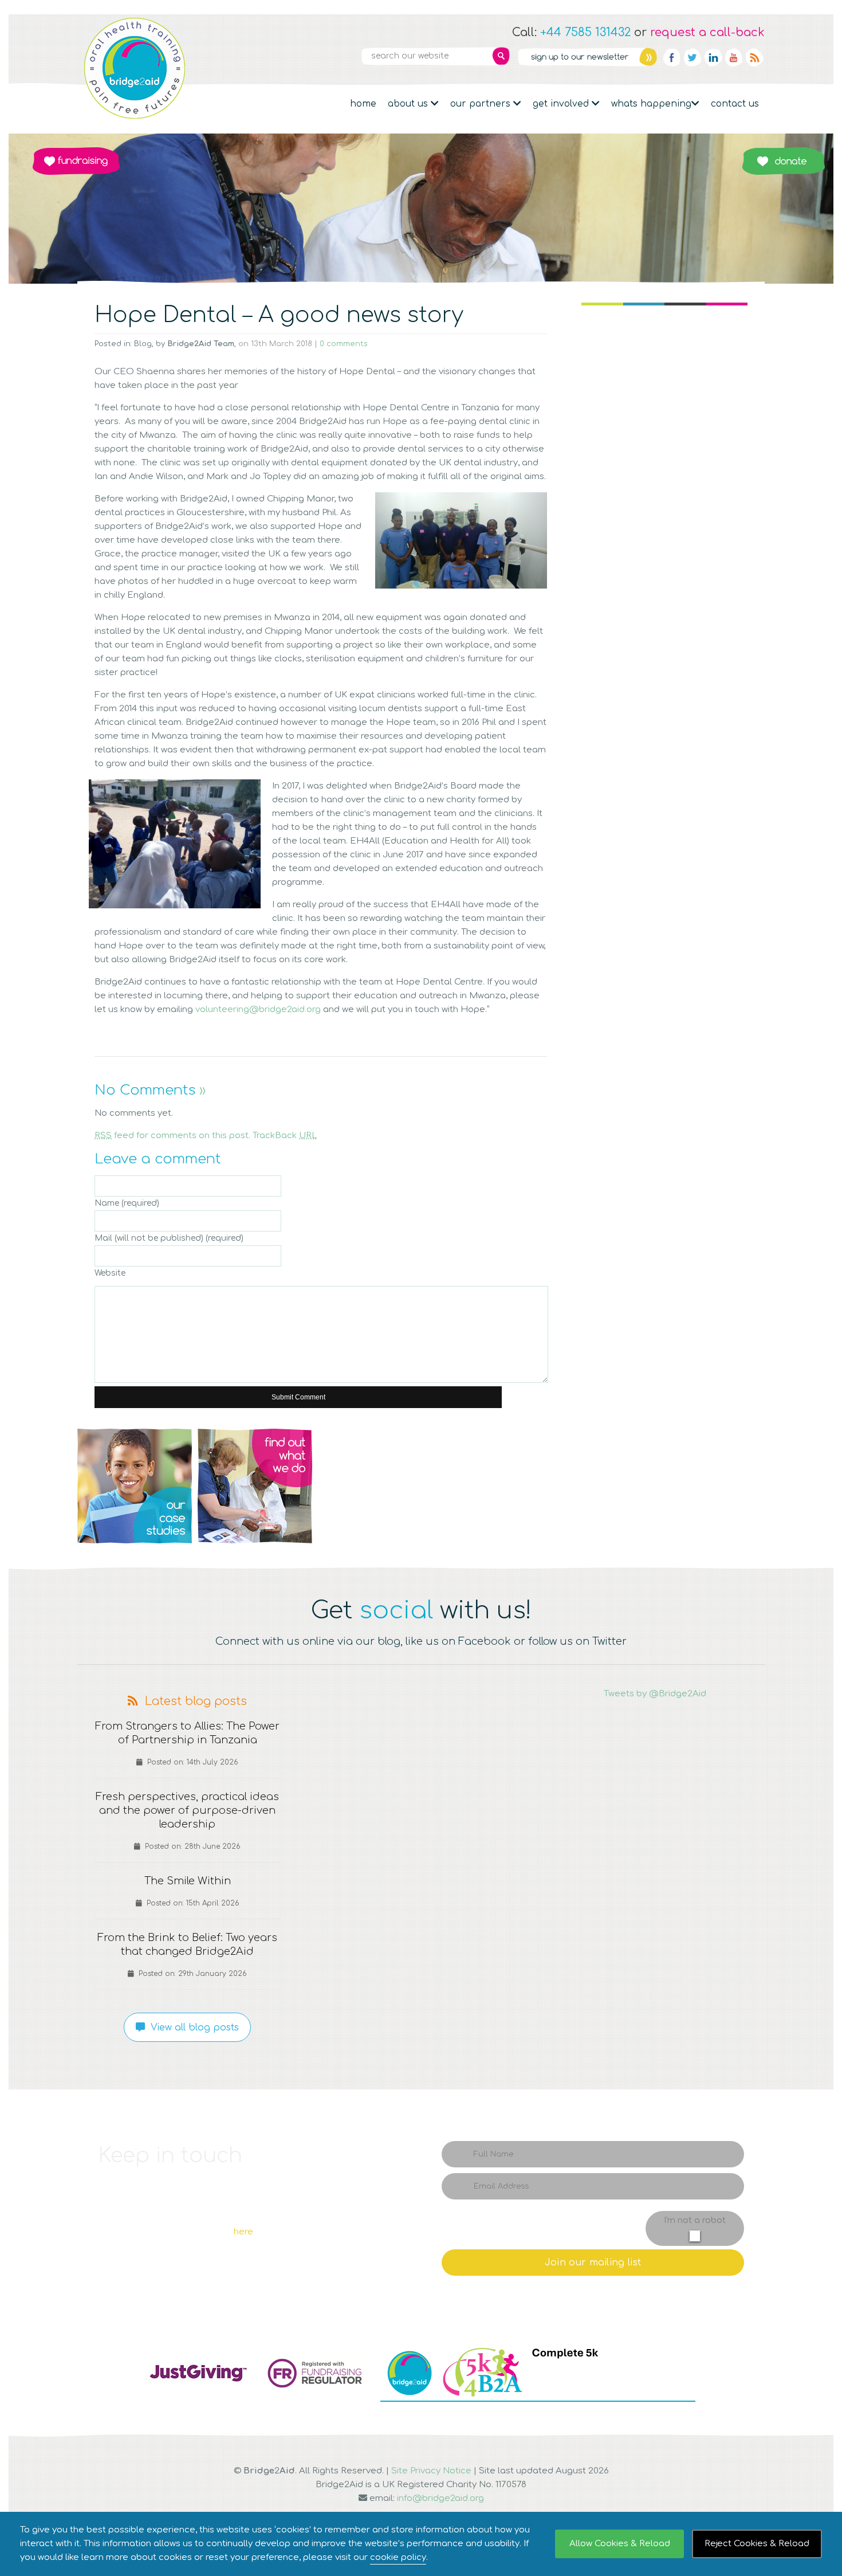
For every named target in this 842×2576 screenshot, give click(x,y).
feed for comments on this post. (172, 1136)
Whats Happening (651, 104)
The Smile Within (188, 1881)
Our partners (482, 104)
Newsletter (587, 57)
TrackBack (285, 1136)
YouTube (734, 57)
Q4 (587, 1486)
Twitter (693, 57)
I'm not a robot (695, 2220)
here (243, 2232)
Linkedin (713, 57)
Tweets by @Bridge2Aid (655, 1694)
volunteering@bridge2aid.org (259, 1009)
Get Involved (562, 104)
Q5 (707, 1486)
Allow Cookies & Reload (620, 2544)
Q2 (255, 1486)
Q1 (135, 1486)
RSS (754, 57)
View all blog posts (192, 2028)
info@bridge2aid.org (440, 2498)
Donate (783, 161)
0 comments (344, 344)
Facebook (672, 57)
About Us (409, 104)
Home (363, 104)
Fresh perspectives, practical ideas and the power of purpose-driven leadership (187, 1810)
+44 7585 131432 (585, 32)
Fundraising (76, 161)
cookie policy (398, 2557)
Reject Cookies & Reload (757, 2544)
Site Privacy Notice (431, 2471)
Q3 (421, 1486)
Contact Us (735, 104)
